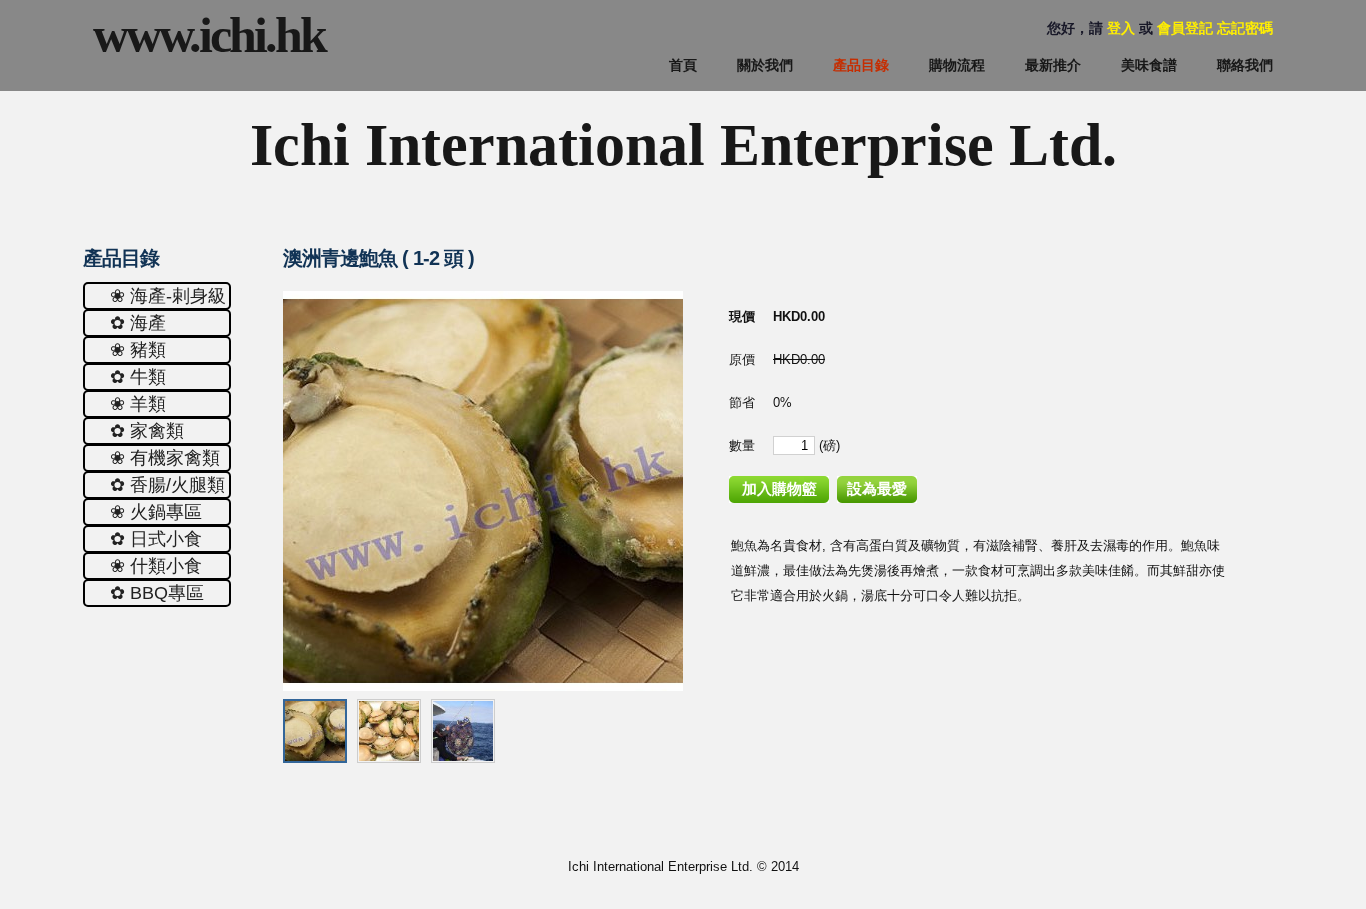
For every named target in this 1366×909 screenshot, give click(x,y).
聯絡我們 (1245, 65)
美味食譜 (1149, 65)
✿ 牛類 (138, 377)
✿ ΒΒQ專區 (157, 593)
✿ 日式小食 (156, 539)
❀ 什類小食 (156, 566)
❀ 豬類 (138, 350)
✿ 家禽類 (147, 431)
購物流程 (957, 65)
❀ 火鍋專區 (156, 512)
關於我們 (765, 65)
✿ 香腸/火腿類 (167, 485)
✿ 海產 (138, 323)
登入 (1121, 28)
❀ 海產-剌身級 (168, 296)
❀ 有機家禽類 (165, 458)
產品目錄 (861, 65)
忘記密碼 (1245, 28)
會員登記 (1185, 28)
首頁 (683, 65)
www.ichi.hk (209, 35)
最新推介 (1053, 65)
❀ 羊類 (138, 404)
